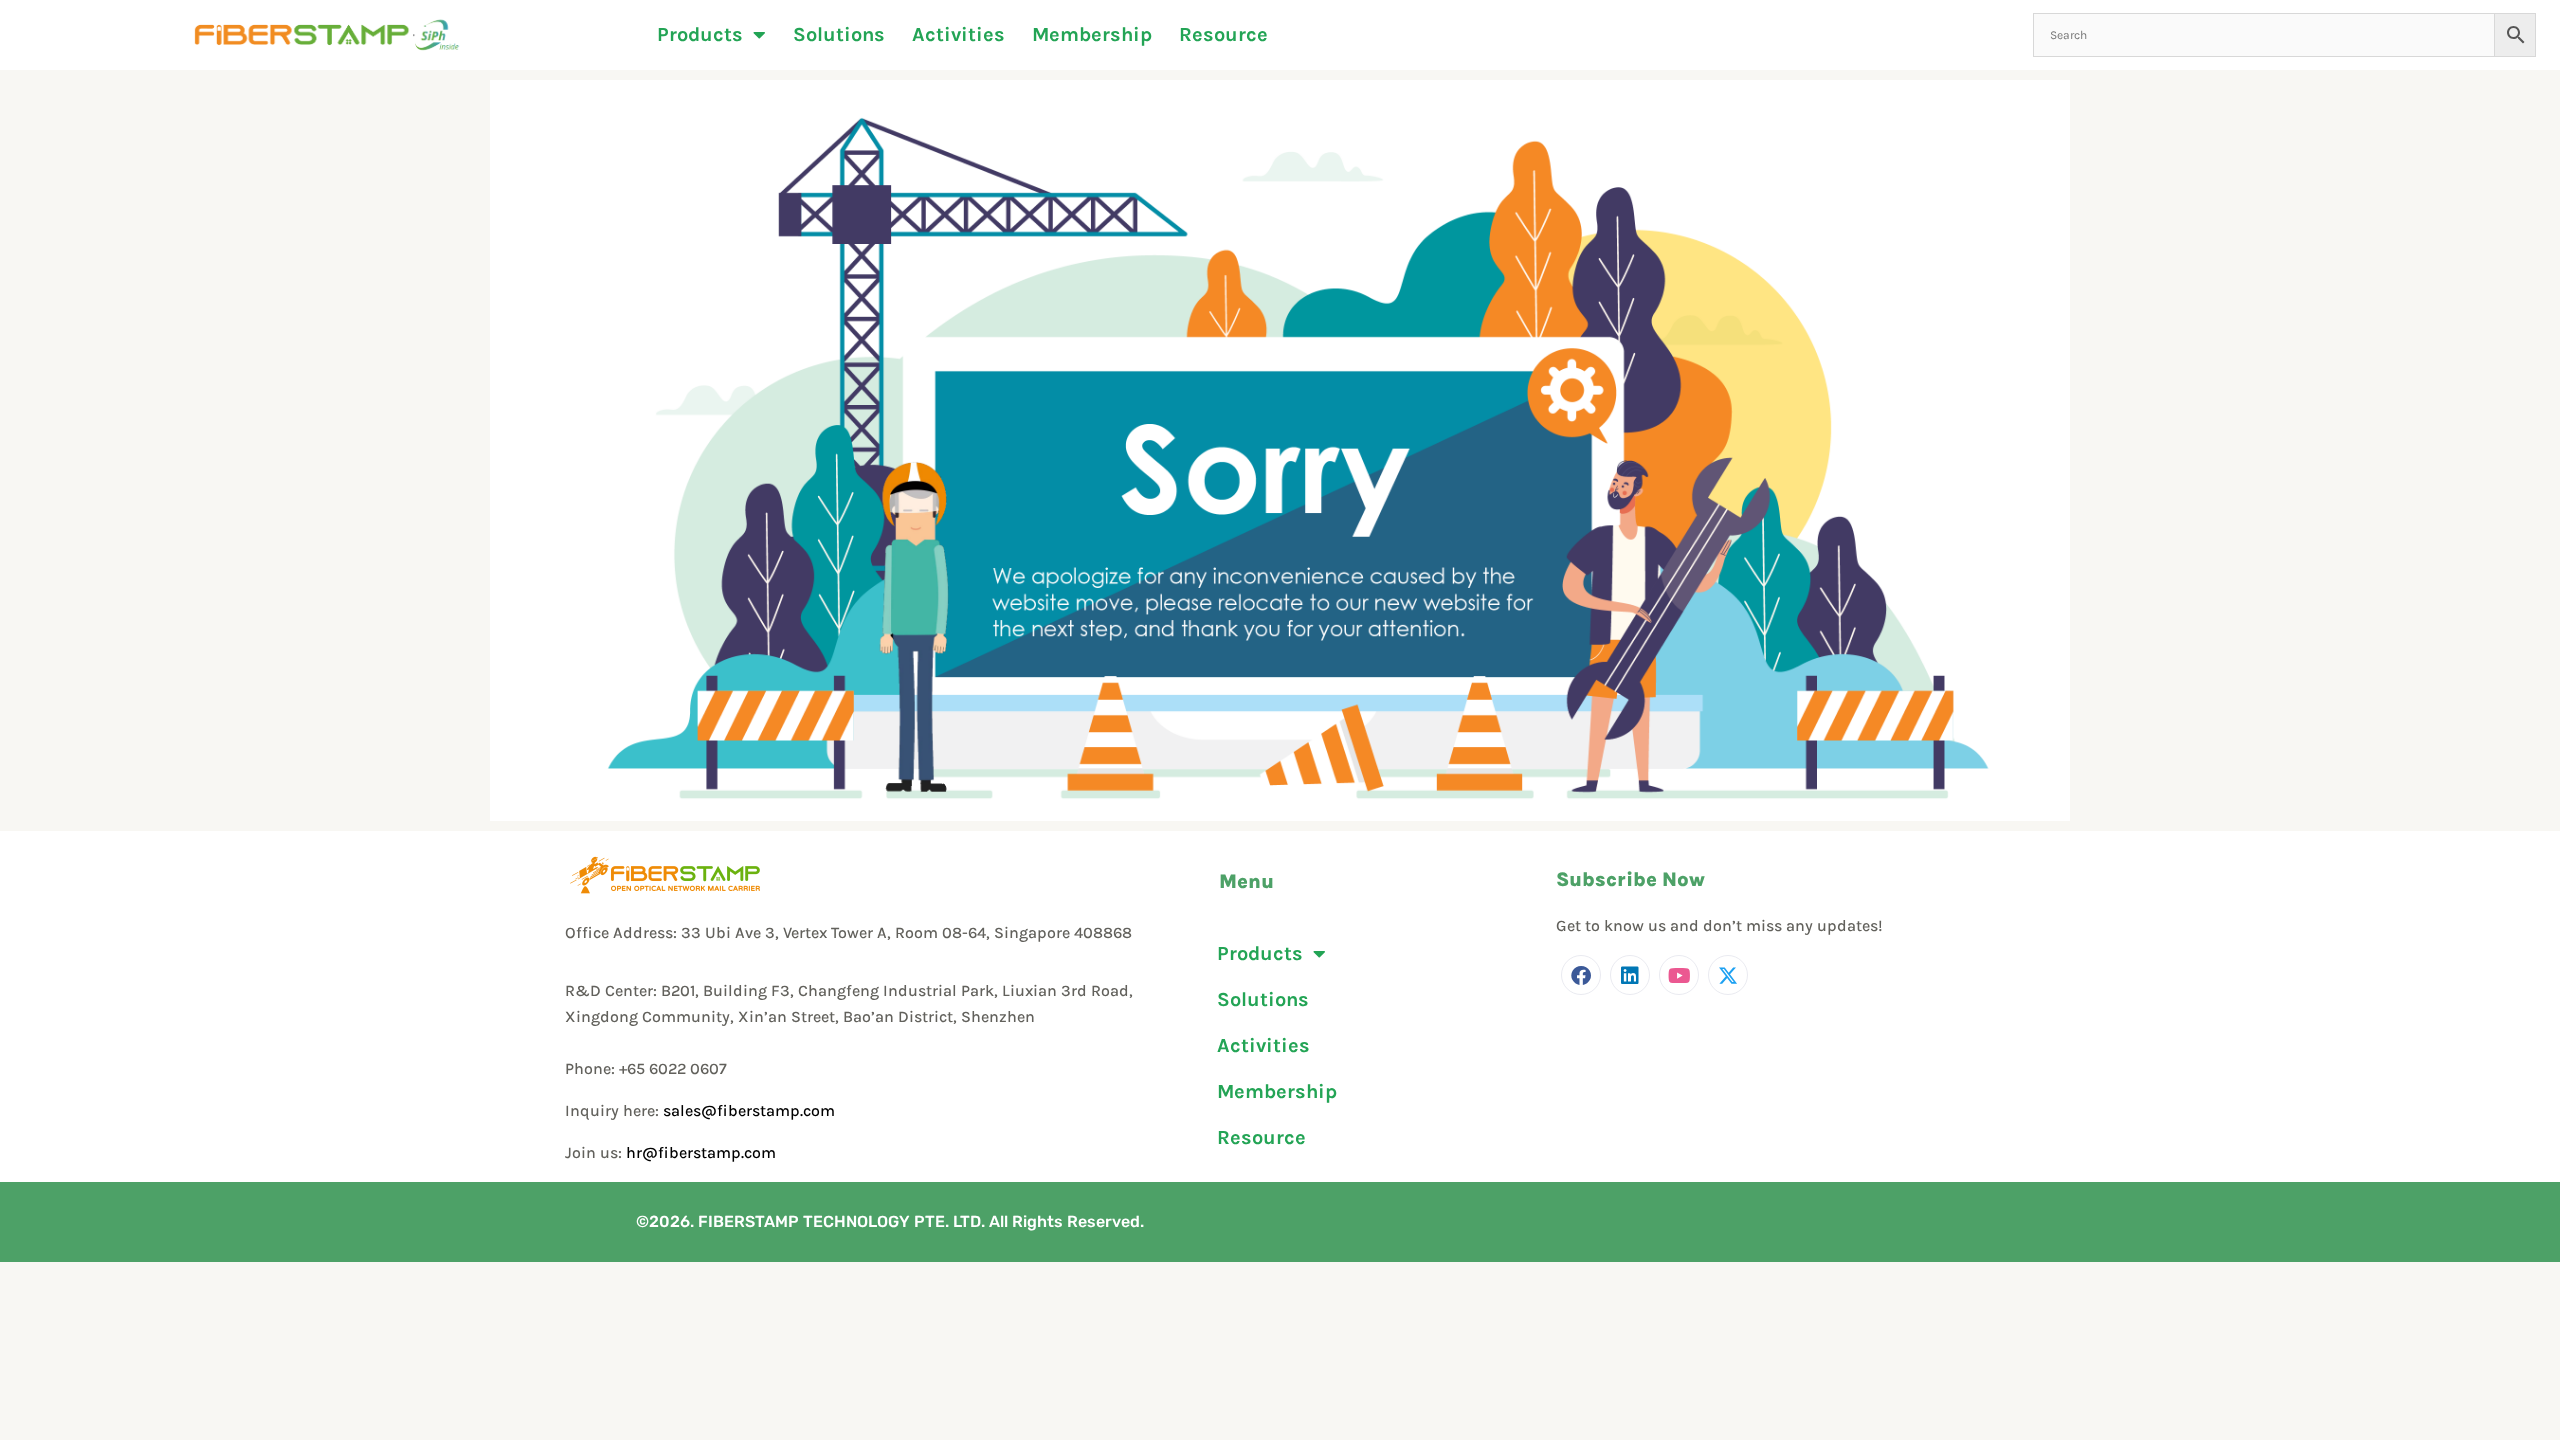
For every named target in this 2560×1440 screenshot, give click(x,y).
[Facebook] (1581, 975)
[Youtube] (1679, 975)
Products (700, 35)
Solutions (839, 35)
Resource (1223, 35)
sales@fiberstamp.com (749, 1110)
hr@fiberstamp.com (701, 1152)
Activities (958, 35)
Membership (1092, 35)
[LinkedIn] (1630, 975)
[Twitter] (1728, 975)
